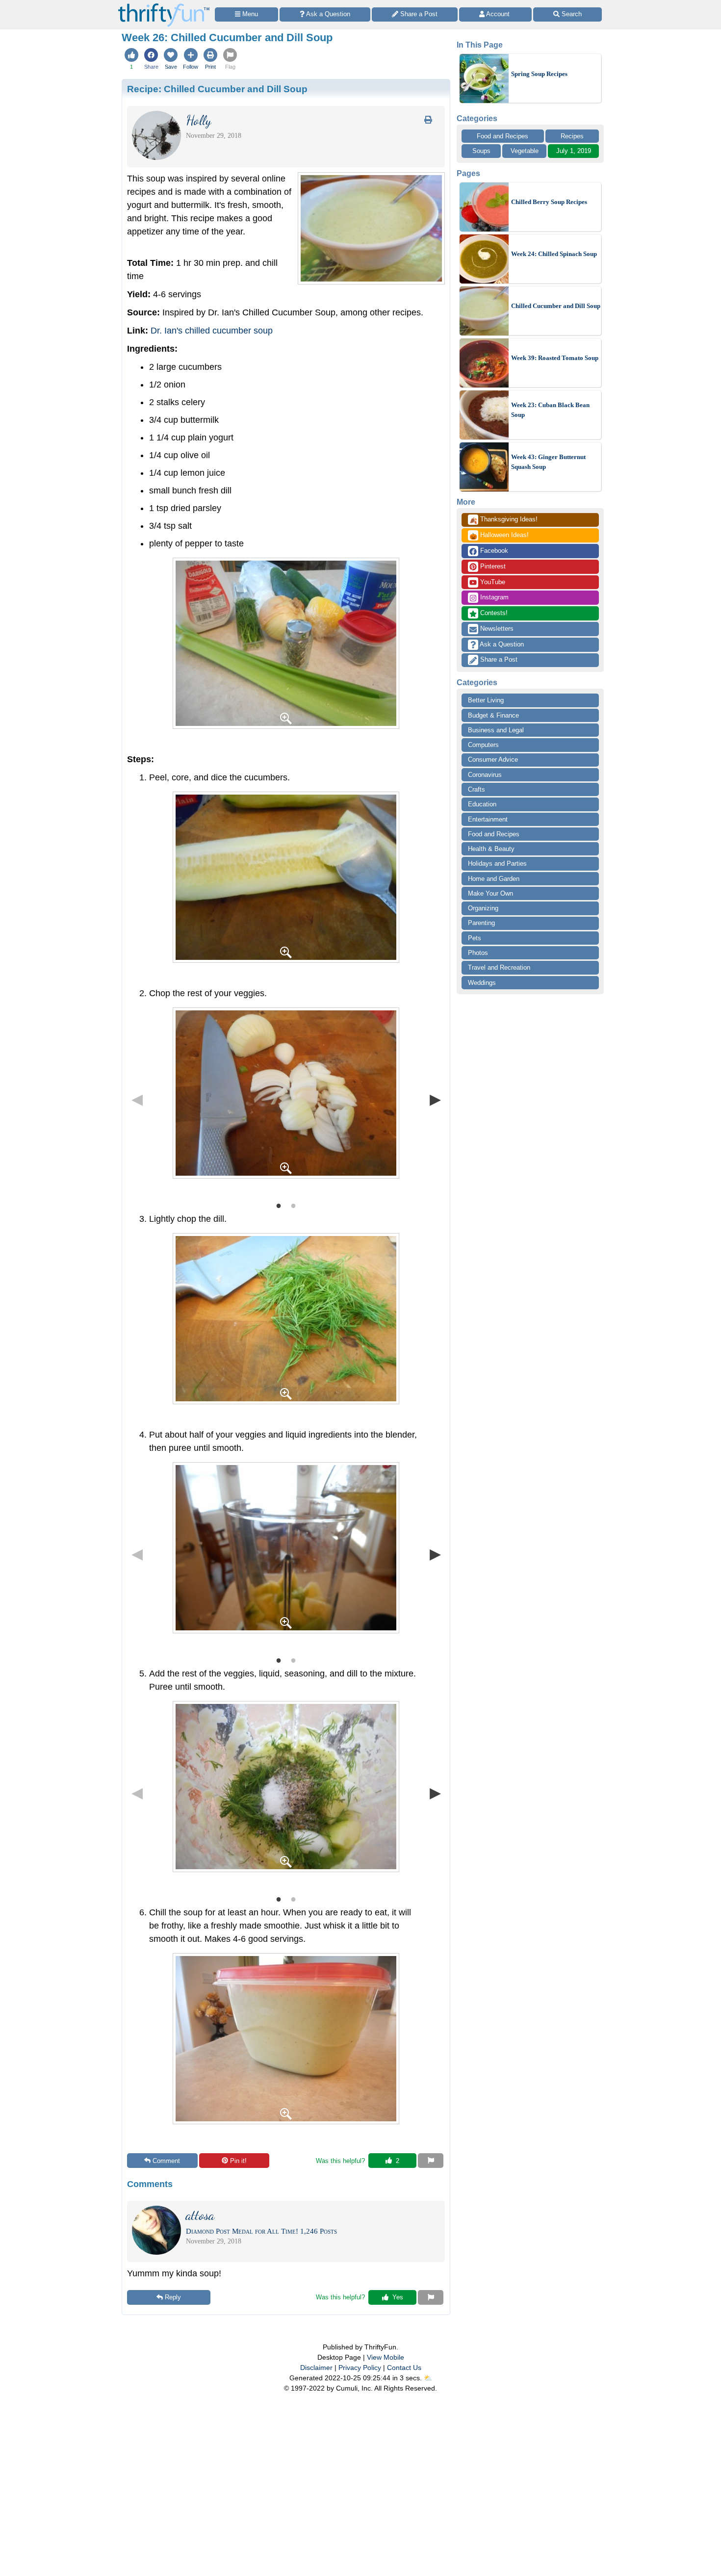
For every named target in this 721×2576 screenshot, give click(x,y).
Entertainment (488, 819)
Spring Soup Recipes (539, 74)
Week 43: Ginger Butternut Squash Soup (548, 462)
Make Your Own (490, 893)
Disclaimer (316, 2368)
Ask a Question (501, 644)
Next (435, 1099)
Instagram (493, 597)
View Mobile (386, 2357)
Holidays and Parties (497, 863)
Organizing (483, 908)
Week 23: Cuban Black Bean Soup (550, 410)
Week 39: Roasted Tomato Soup (555, 358)
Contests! (493, 613)
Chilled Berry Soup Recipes (549, 202)
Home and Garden (494, 879)
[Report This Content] (431, 2161)
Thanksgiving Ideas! (503, 520)
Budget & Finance (493, 715)
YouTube (492, 582)
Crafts (476, 789)
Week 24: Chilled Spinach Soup (554, 254)
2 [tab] (293, 1205)
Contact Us (404, 2368)
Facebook (493, 551)
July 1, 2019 (574, 151)
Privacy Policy (360, 2368)
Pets (475, 938)
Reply (173, 2297)
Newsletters (496, 629)
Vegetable (525, 151)
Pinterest (492, 566)
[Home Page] (164, 6)
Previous (137, 1099)
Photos (478, 953)
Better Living (486, 700)
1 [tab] (279, 1205)
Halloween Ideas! (499, 536)
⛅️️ (428, 2378)
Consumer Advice (493, 760)
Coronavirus (485, 775)
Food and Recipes (502, 136)
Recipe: (217, 89)
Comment (166, 2161)
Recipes (572, 136)
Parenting (481, 923)
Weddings (482, 983)
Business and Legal (496, 730)
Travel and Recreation (499, 967)
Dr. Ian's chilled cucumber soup (212, 331)
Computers (483, 745)
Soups (481, 151)
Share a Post (498, 659)
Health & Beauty (491, 849)
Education (482, 804)
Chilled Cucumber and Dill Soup (556, 306)
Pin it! (238, 2161)
